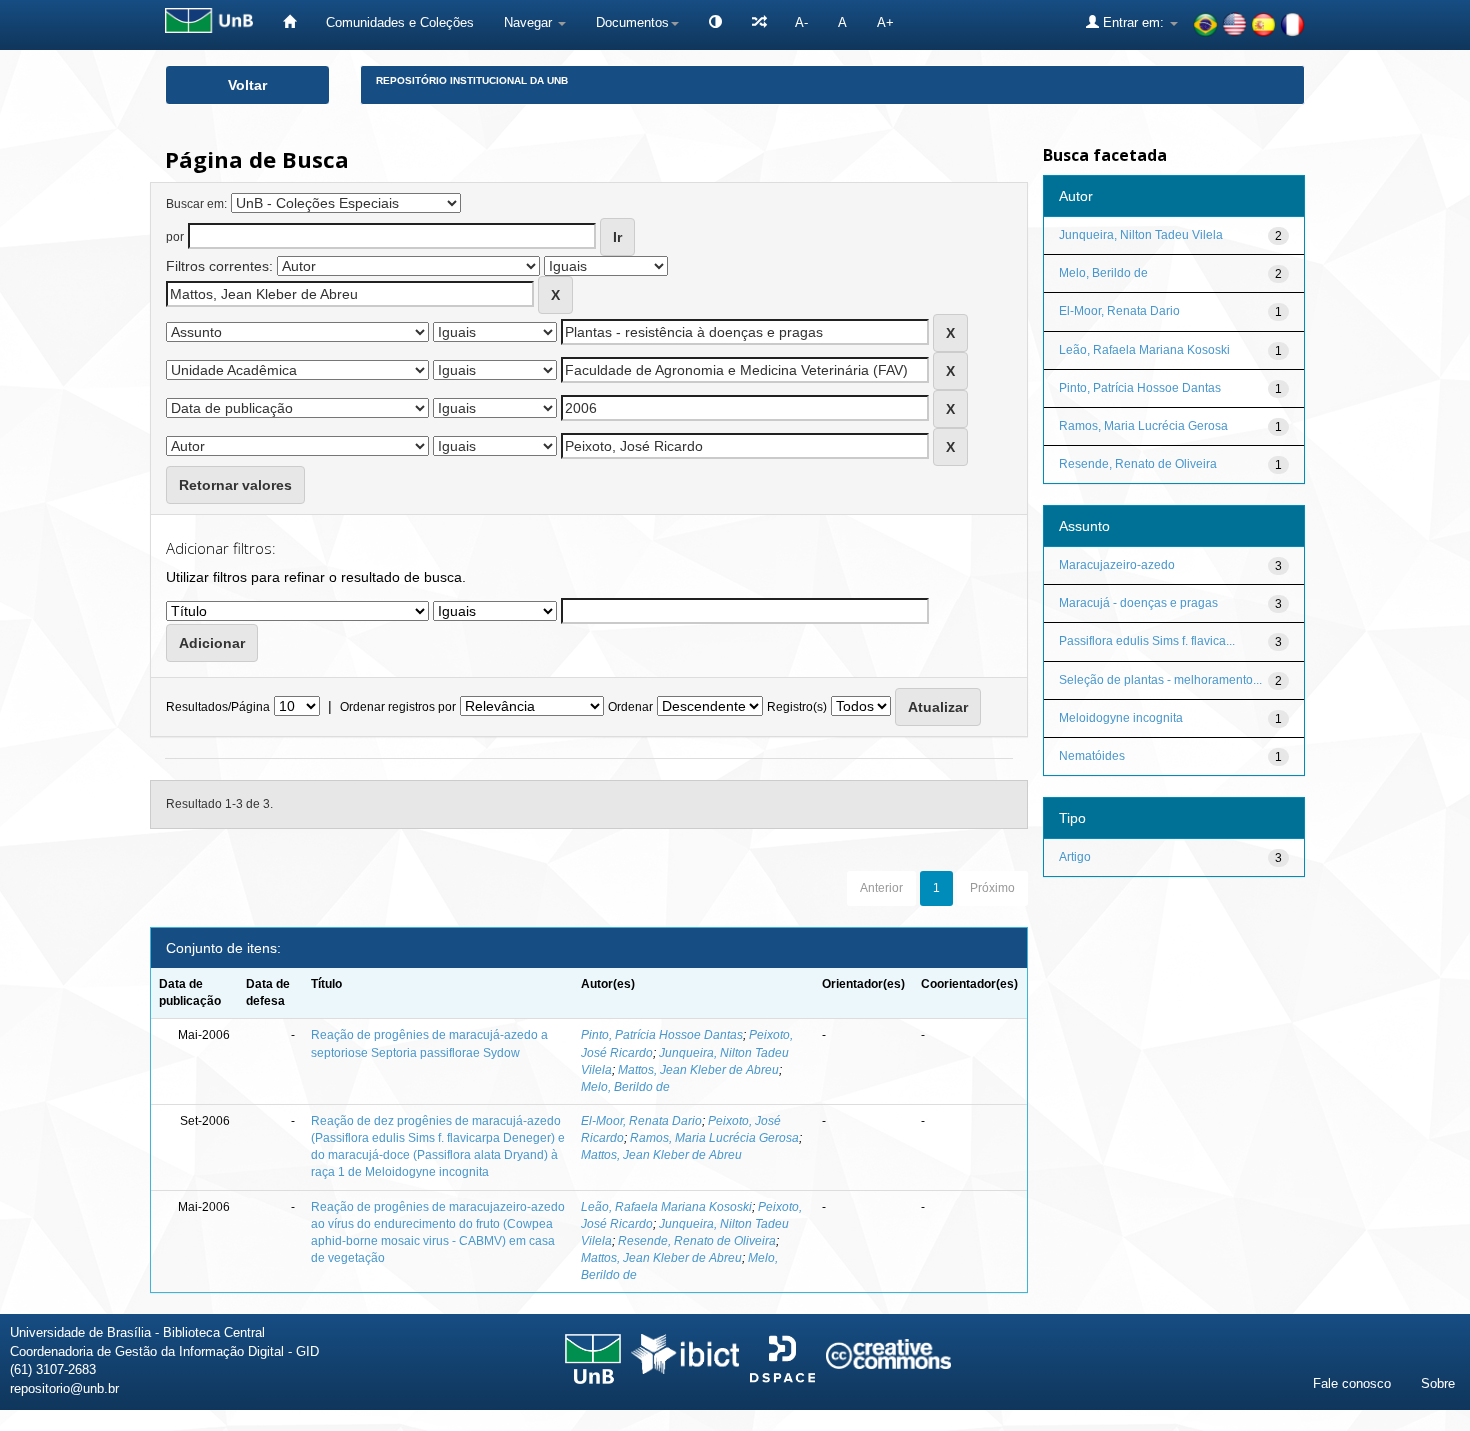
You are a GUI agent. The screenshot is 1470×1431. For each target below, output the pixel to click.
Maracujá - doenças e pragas (1138, 603)
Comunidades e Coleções (400, 22)
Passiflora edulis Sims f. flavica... (1147, 641)
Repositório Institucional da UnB (472, 80)
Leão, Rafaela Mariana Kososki (666, 1207)
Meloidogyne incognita (1121, 718)
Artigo (1075, 857)
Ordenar (630, 707)
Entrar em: (1133, 22)
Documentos (632, 22)
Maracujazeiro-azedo (1117, 565)
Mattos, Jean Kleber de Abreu (698, 1070)
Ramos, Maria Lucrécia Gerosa (714, 1138)
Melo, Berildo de (625, 1087)
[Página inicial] (289, 22)
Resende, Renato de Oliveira (697, 1241)
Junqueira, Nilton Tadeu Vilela (1141, 235)
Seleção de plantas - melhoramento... (1160, 680)
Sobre (1438, 1383)
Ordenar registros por (398, 707)
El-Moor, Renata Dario (641, 1121)
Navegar (530, 22)
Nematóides (1092, 756)
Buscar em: (196, 204)
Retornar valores (235, 485)
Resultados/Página (218, 707)
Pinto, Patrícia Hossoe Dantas (662, 1035)
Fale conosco (1352, 1383)
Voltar (247, 85)
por (175, 237)
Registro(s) (797, 707)
